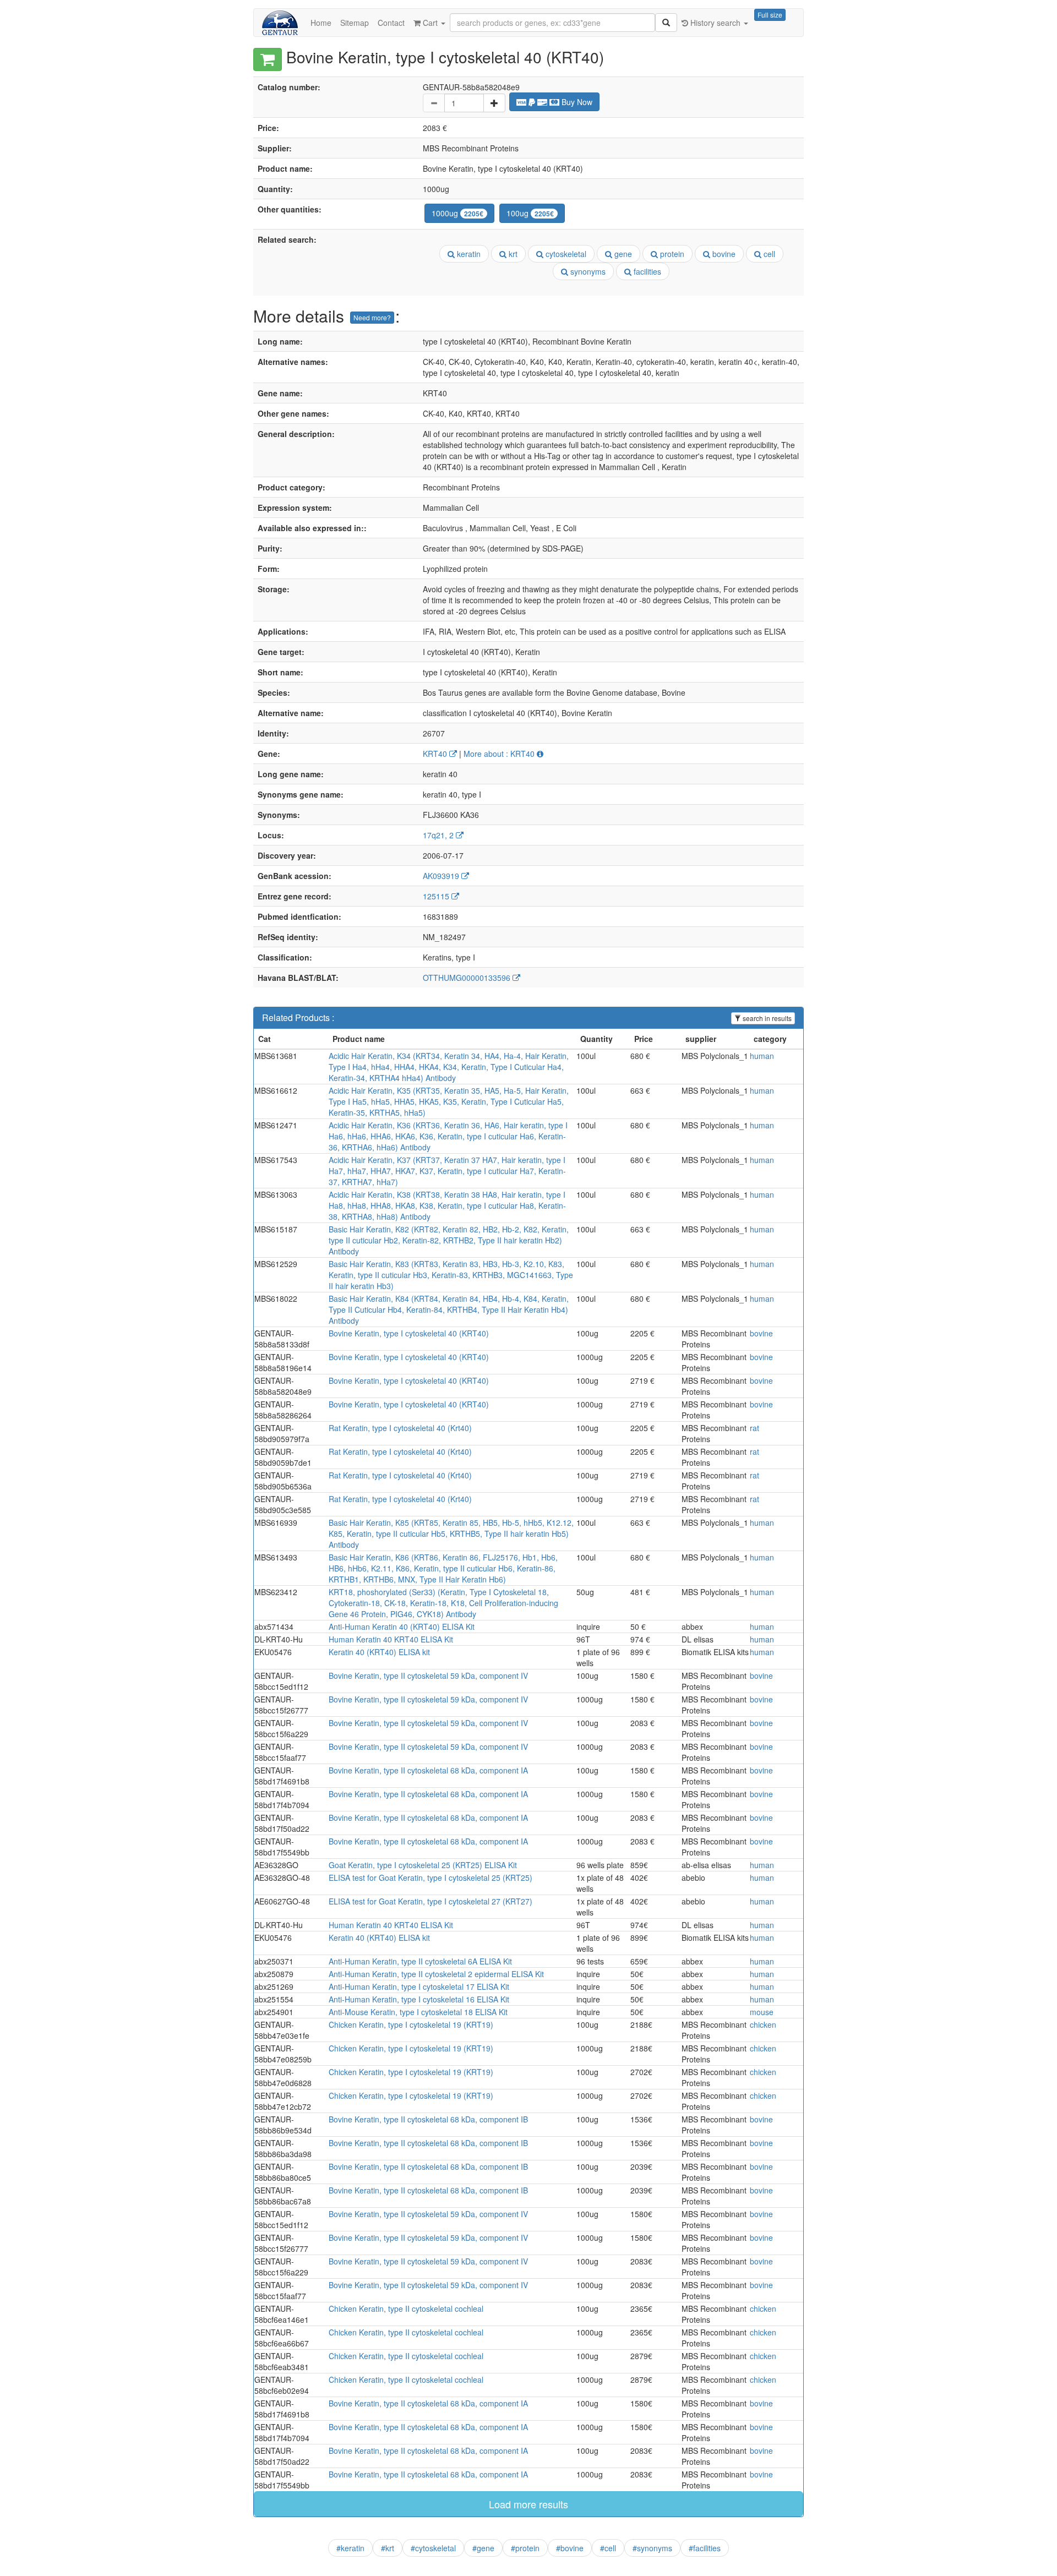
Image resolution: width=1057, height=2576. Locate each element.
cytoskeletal (565, 254)
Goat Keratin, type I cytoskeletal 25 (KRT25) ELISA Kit (423, 1865)
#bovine (570, 2548)
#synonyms (652, 2548)
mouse (762, 2012)
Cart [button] (430, 23)
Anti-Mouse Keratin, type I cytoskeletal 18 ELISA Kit (418, 2012)
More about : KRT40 (500, 754)
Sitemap (355, 23)
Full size (770, 15)
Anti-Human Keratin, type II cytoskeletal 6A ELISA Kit (420, 1961)
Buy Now (576, 102)
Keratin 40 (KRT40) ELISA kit (379, 1652)
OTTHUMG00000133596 (468, 978)
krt (512, 254)
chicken (763, 2024)
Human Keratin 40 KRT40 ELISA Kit (391, 1639)
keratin (468, 254)
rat (754, 1428)
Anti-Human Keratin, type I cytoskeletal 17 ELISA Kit (419, 1986)
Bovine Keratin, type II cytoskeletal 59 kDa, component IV (428, 1676)
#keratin (350, 2548)
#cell (608, 2548)
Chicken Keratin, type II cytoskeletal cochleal (406, 2308)
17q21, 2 (439, 835)
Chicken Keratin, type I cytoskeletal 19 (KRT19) (411, 2024)
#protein (525, 2548)
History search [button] (715, 23)
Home (321, 23)
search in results (766, 1018)
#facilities (705, 2548)
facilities (646, 271)
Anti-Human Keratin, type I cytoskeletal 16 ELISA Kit (419, 1999)
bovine (723, 254)
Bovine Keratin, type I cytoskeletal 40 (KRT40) (409, 1333)
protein (671, 254)
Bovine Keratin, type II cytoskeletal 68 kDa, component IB (428, 2119)
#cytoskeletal (433, 2548)
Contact (391, 23)
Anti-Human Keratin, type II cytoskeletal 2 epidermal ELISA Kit (436, 1974)
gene (622, 254)
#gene (483, 2548)
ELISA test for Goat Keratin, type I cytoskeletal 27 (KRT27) (431, 1901)
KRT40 (436, 754)
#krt (388, 2548)
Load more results (528, 2504)
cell (768, 254)
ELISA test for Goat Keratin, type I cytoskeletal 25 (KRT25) (431, 1878)
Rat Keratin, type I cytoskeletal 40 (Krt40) (400, 1428)
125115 (437, 896)
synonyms (587, 271)
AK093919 (442, 876)
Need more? (372, 317)
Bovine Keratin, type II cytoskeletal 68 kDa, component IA (428, 1770)
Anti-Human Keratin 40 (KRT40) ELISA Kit (402, 1627)
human (762, 1056)
